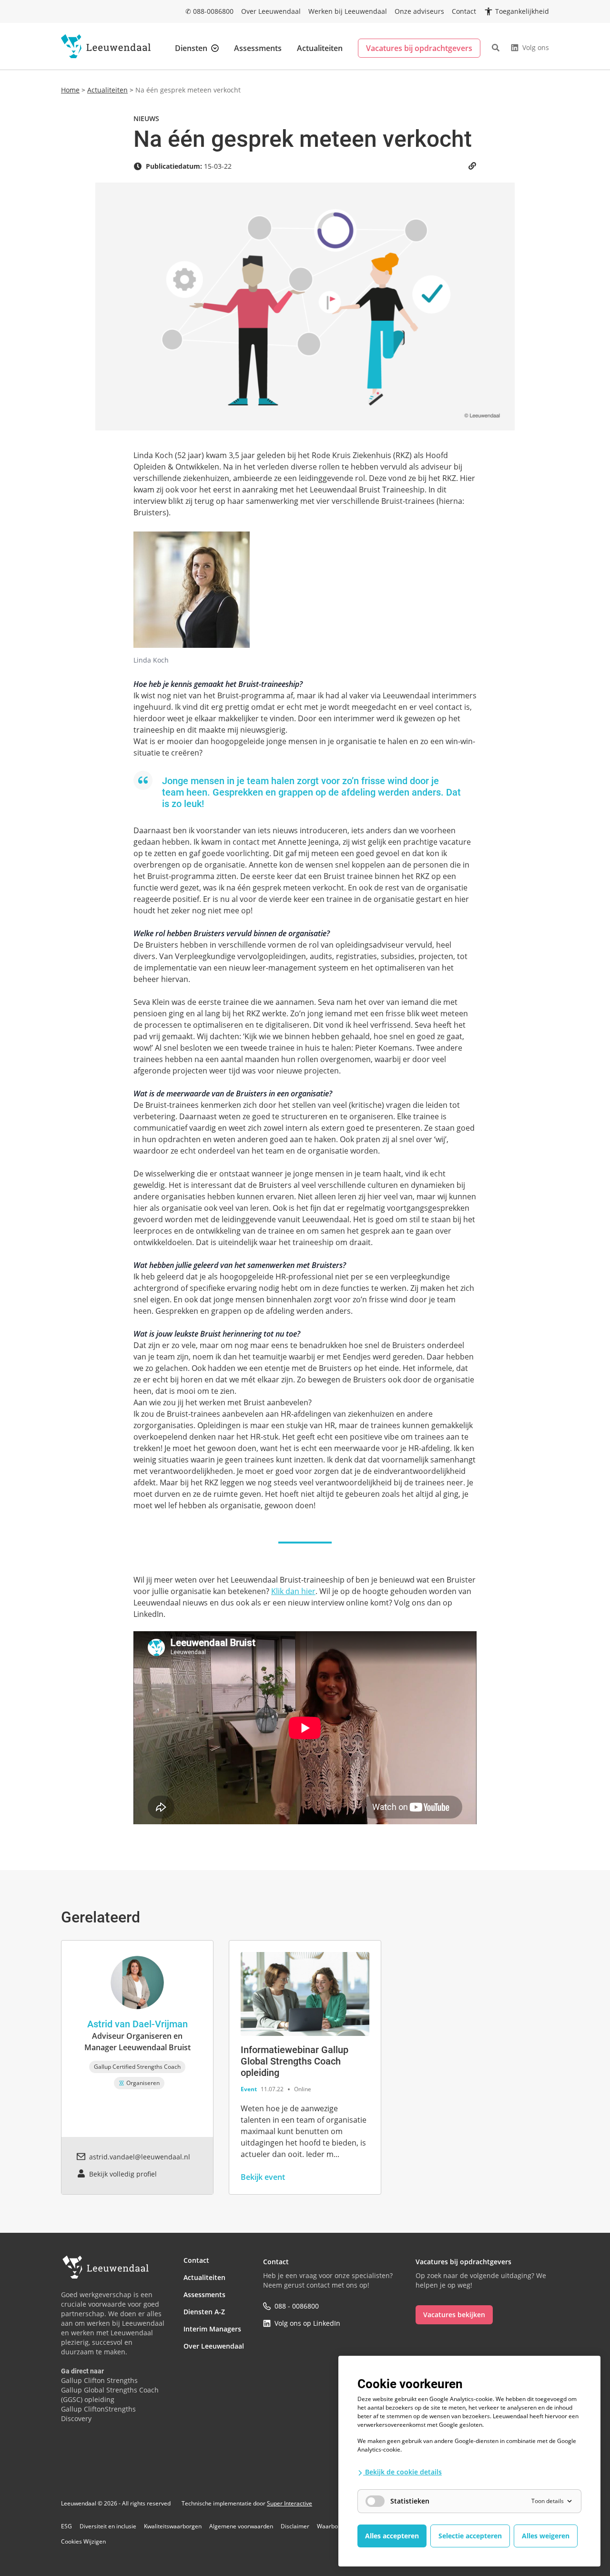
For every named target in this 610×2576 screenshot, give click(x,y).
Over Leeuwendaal (271, 11)
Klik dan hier (293, 1591)
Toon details (548, 2501)
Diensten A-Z (204, 2312)
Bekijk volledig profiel (123, 2174)
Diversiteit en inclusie (108, 2526)
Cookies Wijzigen (83, 2542)
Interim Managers (212, 2329)
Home (70, 90)
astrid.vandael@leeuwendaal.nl (140, 2157)
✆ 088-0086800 (209, 11)
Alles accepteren (392, 2536)
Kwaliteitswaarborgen (173, 2526)
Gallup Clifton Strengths (99, 2380)
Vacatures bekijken (454, 2315)
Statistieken (410, 2501)
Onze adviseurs (419, 11)
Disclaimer (295, 2526)
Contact (464, 11)
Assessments (258, 48)
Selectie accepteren (470, 2536)
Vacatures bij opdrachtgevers (419, 48)
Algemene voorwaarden (241, 2526)
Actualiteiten (320, 48)
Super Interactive (290, 2503)
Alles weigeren (546, 2536)
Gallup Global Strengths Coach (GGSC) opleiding (110, 2395)
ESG (66, 2526)
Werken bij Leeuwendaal (348, 11)
